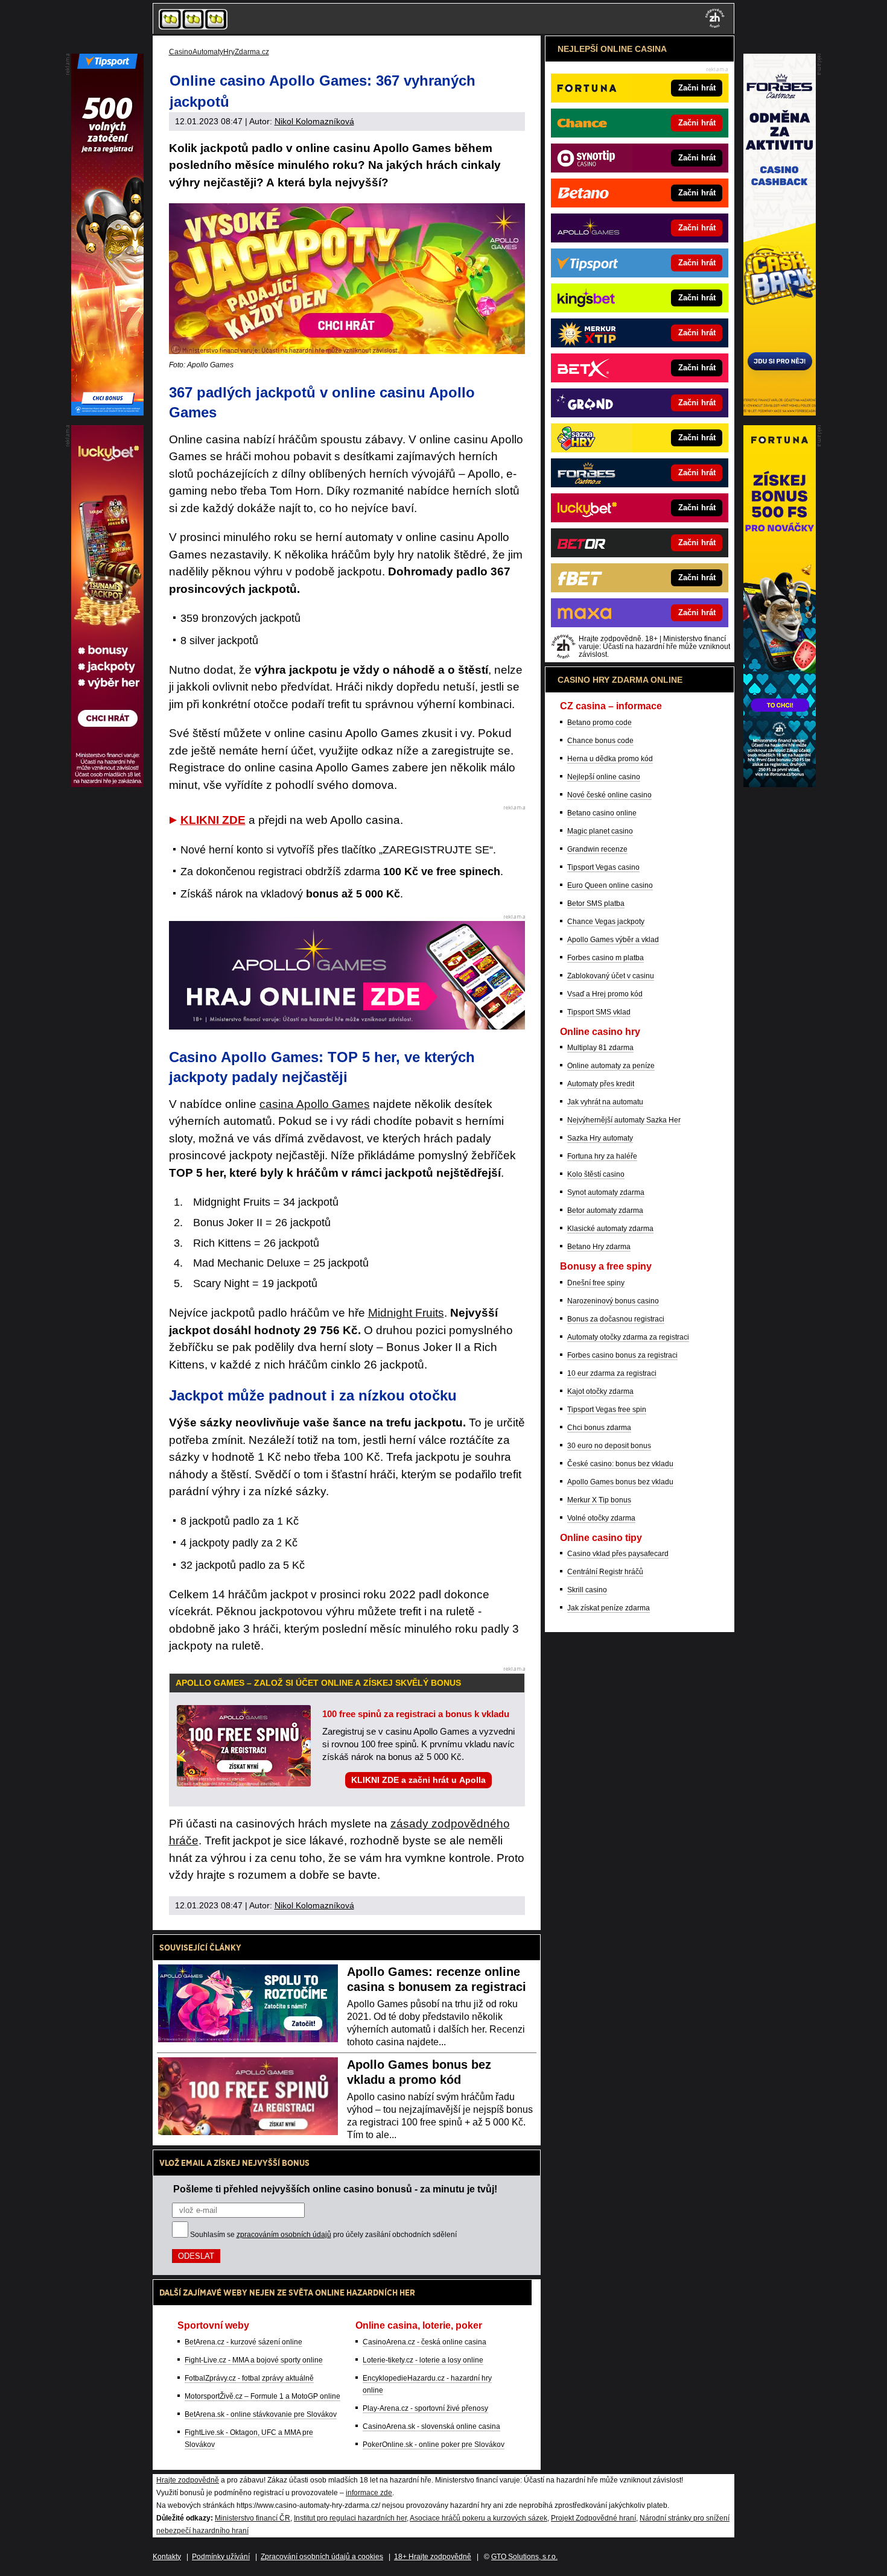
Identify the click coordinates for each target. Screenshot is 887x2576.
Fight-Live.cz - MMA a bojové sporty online (254, 2360)
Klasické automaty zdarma (610, 1229)
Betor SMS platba (596, 903)
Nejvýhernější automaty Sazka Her (624, 1120)
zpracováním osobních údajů (284, 2235)
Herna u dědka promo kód (610, 759)
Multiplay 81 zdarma (600, 1048)
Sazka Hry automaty (600, 1138)
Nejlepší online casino (604, 777)
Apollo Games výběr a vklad (613, 940)
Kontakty (167, 2557)
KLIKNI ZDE (213, 820)
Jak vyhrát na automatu (605, 1102)
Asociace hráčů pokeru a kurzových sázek (478, 2518)
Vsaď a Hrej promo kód (605, 994)
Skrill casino (587, 1590)
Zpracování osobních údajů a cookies (322, 2557)
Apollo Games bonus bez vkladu (620, 1482)
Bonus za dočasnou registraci (616, 1319)
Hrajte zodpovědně (188, 2480)
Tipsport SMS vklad (599, 1012)
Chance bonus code (600, 741)
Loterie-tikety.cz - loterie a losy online (423, 2360)
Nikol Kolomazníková (314, 121)
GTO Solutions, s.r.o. (524, 2557)
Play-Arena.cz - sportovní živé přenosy (425, 2408)
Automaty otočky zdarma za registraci (628, 1337)
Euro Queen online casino (610, 885)
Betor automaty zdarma (605, 1210)
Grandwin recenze (597, 849)
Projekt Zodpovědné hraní (593, 2518)
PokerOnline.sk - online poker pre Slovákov (434, 2445)
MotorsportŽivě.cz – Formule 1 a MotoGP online (262, 2396)
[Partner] (780, 413)
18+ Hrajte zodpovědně (433, 2557)
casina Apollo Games (315, 1104)
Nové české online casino (609, 795)
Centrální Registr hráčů (605, 1572)
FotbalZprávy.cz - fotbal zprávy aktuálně (249, 2378)
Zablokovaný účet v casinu (611, 976)
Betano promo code (599, 723)
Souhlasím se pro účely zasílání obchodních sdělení (323, 2235)
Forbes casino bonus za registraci (622, 1355)
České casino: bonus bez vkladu (620, 1464)
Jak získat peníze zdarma (609, 1608)
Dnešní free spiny (596, 1283)
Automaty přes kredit (601, 1084)
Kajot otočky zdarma (600, 1391)
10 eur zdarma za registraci (612, 1373)
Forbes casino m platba (606, 958)
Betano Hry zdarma (599, 1247)
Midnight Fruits (406, 1313)
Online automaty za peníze (611, 1066)
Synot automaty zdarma (606, 1192)
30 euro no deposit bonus (609, 1446)
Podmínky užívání (221, 2557)
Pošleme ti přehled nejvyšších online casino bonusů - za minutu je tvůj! (335, 2189)
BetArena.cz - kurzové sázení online (243, 2342)
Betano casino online (602, 813)
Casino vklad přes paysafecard (618, 1554)
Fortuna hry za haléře (602, 1156)
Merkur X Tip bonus (599, 1500)
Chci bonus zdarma (599, 1428)
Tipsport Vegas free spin (607, 1410)
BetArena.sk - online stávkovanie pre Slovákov (261, 2414)
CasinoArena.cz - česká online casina (424, 2342)
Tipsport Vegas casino (603, 867)
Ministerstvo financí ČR (253, 2518)
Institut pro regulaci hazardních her (350, 2518)
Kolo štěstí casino (596, 1174)
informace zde (369, 2493)
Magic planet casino (600, 831)
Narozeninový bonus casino (613, 1301)
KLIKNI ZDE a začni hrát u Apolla (418, 1780)
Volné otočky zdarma (601, 1518)
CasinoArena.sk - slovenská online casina (431, 2426)
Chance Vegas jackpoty (606, 922)
